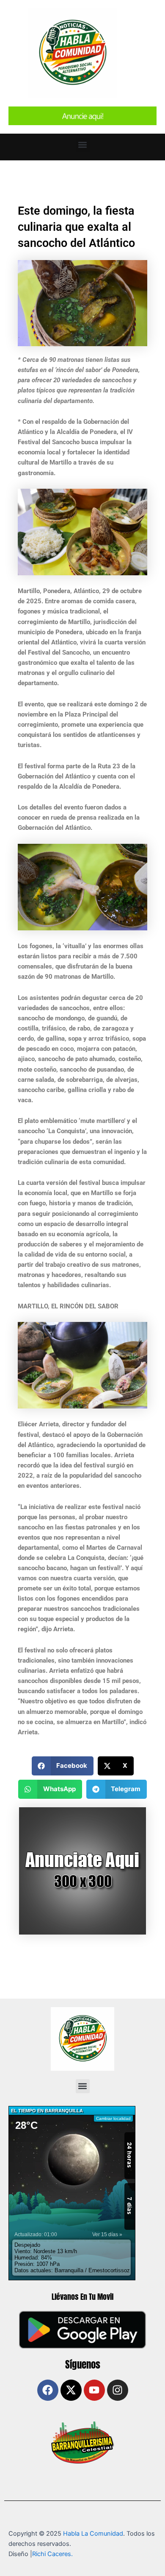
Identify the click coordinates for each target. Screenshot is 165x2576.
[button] (83, 145)
